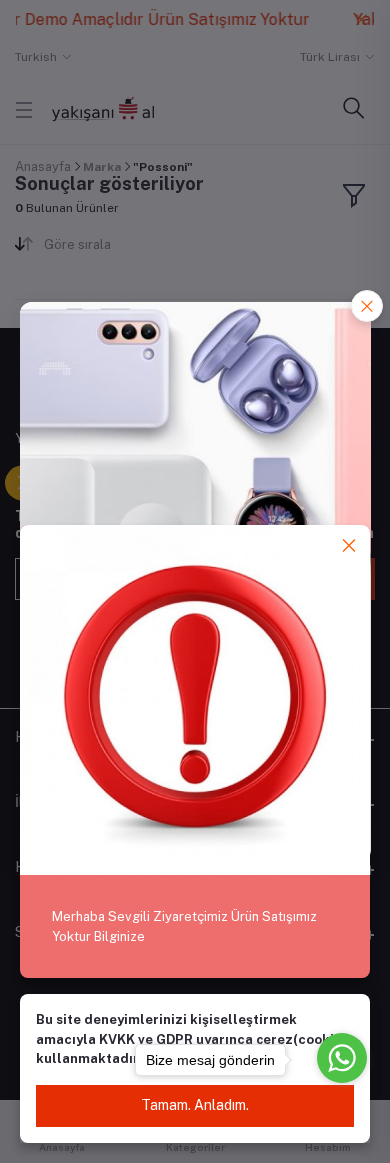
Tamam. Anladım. (195, 1105)
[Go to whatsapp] (342, 1058)
